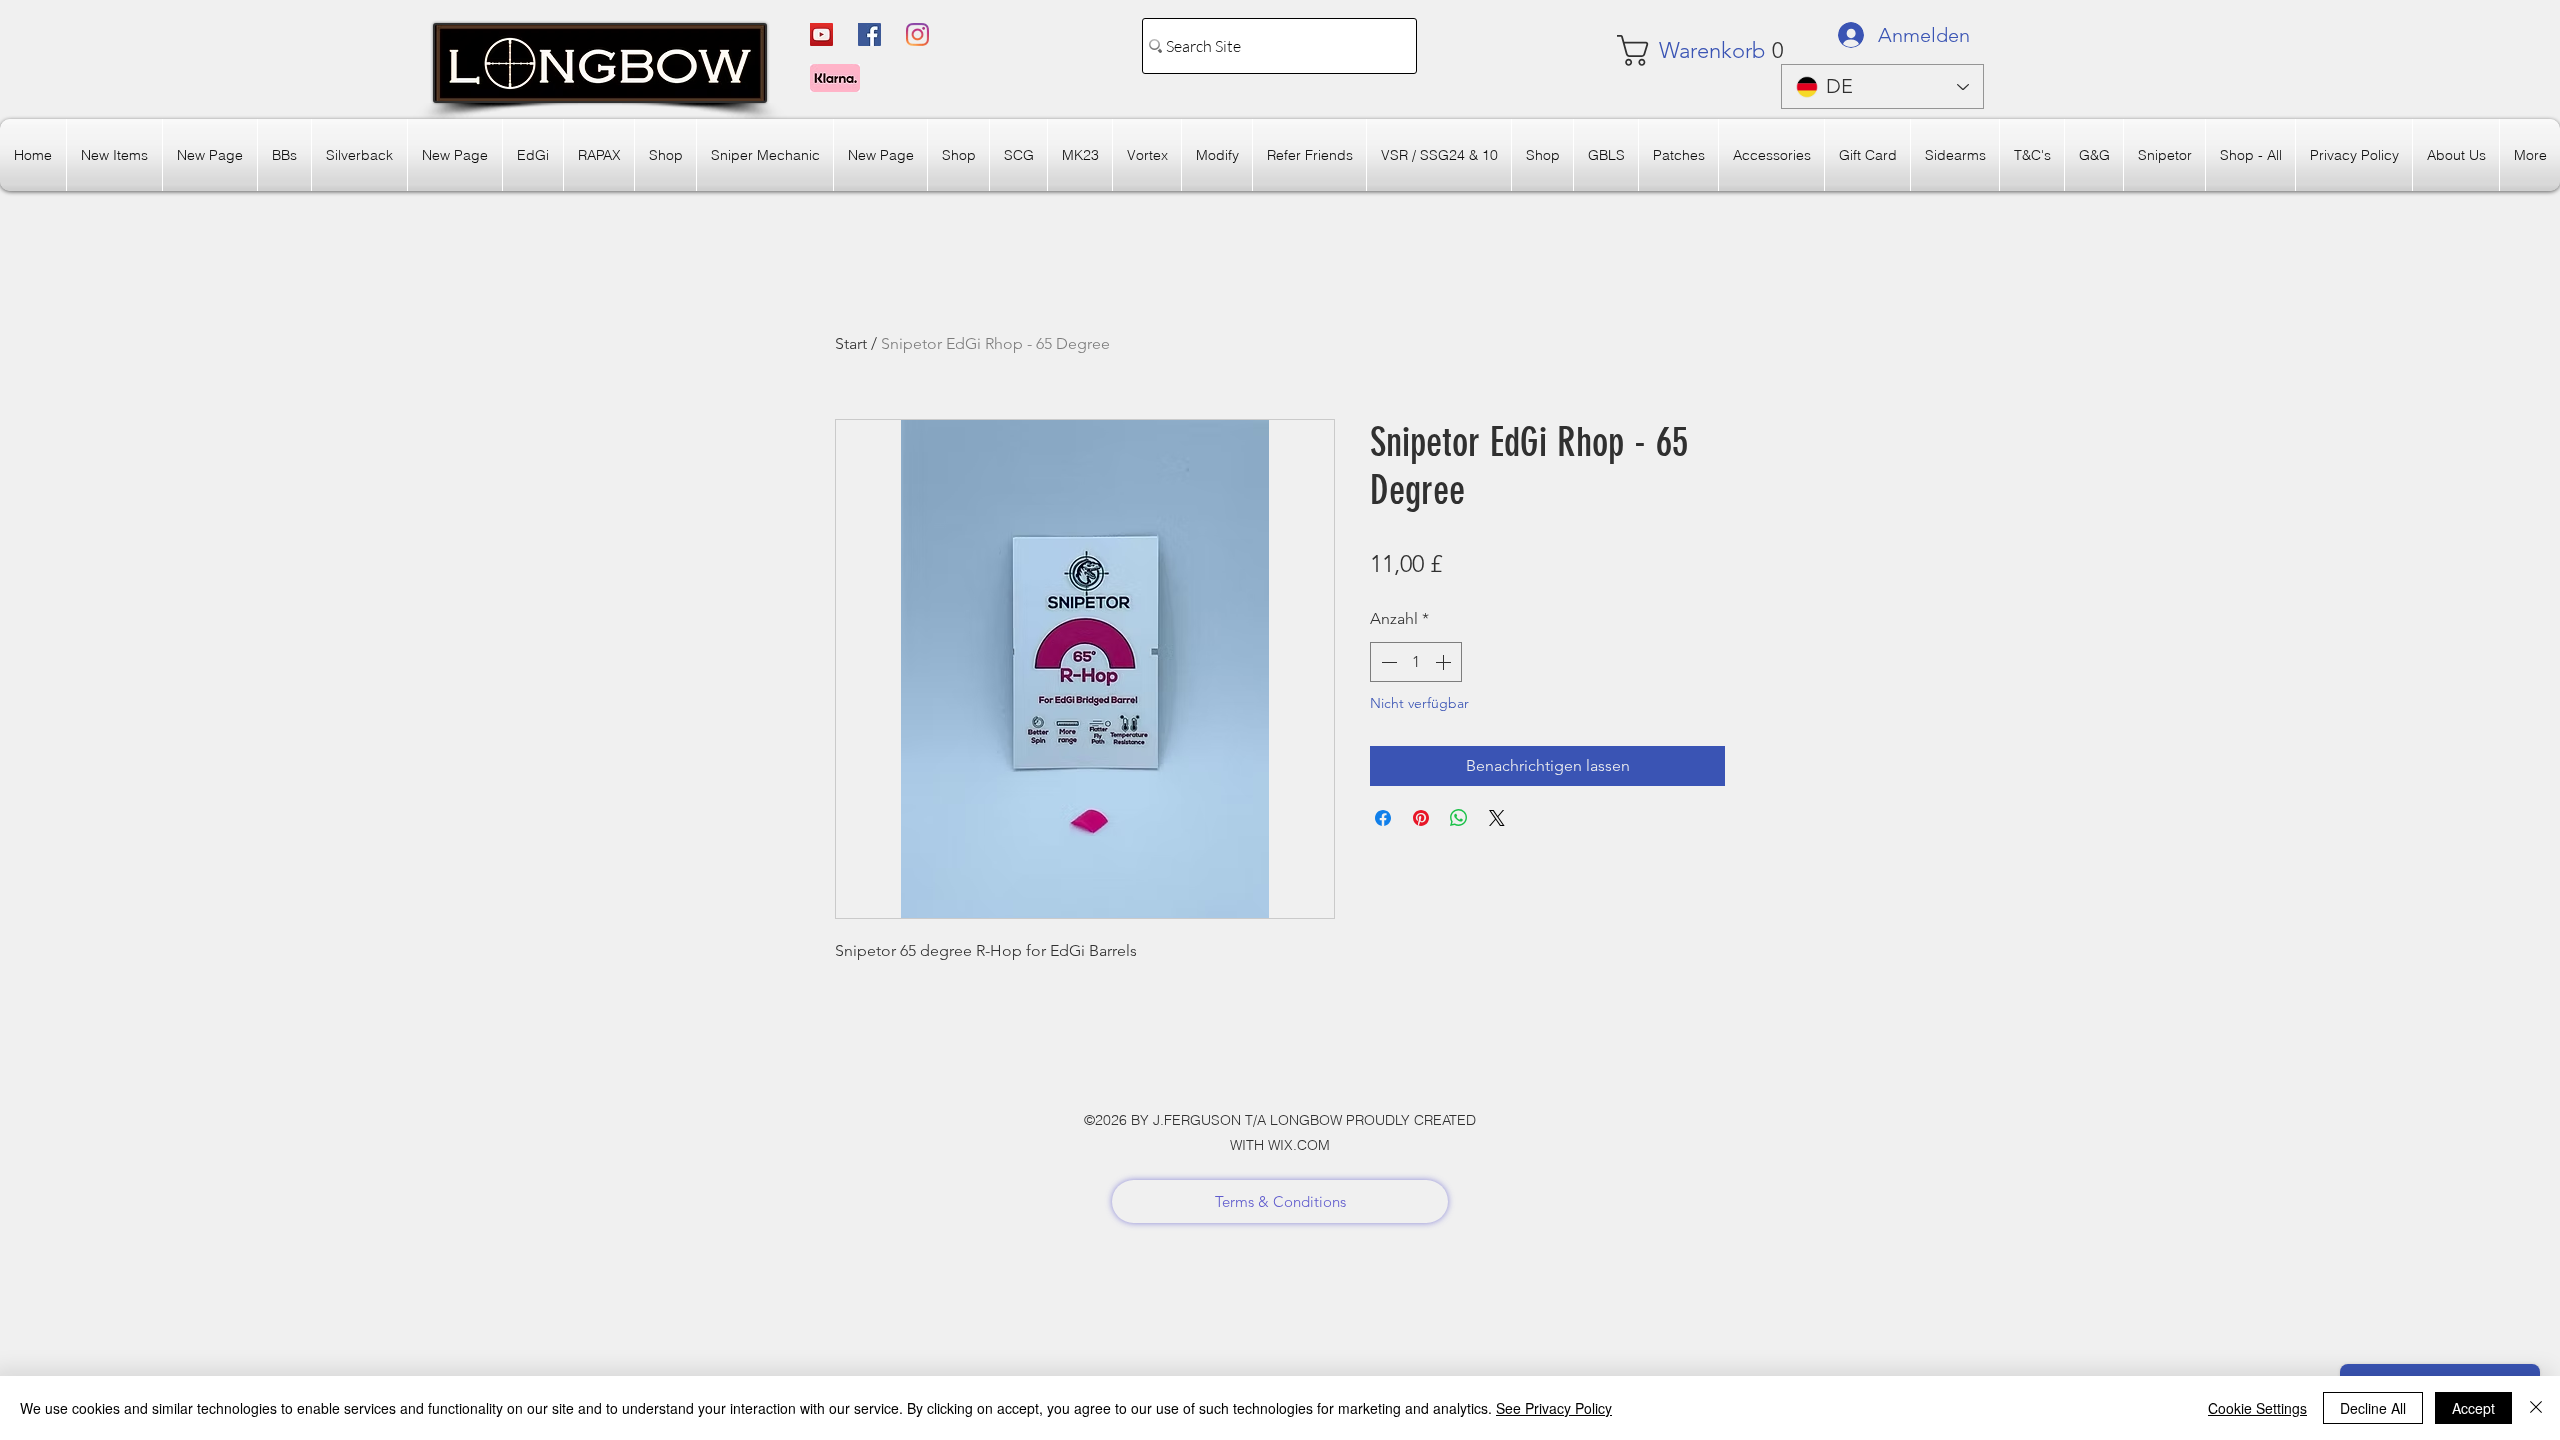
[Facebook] (869, 34)
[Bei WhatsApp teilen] (1459, 818)
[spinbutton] (1416, 662)
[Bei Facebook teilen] (1383, 818)
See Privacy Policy (1554, 1408)
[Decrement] (1387, 662)
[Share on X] (1497, 818)
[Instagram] (917, 34)
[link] (1676, 50)
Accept (2473, 1408)
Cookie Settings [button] (2257, 1408)
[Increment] (1445, 662)
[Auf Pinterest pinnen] (1421, 818)
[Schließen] (2536, 1408)
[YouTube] (821, 34)
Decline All (2373, 1408)
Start (851, 343)
